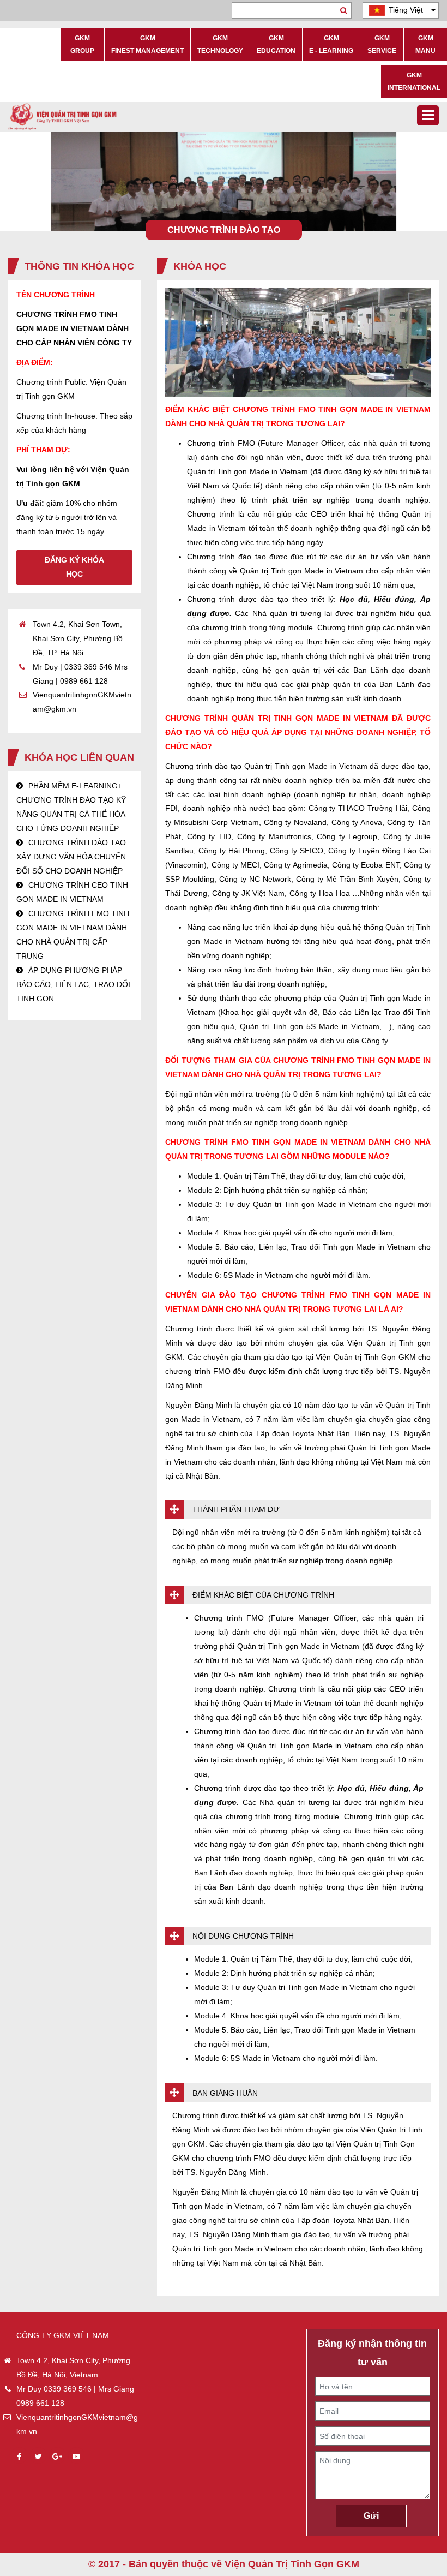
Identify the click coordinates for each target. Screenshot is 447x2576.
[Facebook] (19, 2457)
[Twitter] (38, 2457)
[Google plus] (57, 2457)
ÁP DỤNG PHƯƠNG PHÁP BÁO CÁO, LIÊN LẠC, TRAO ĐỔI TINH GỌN (73, 984)
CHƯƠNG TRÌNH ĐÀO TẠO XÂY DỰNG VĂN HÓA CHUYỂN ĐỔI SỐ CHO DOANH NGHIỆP (71, 857)
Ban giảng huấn (225, 2093)
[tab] (298, 1509)
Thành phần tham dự (236, 1509)
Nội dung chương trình (243, 1936)
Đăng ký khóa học (74, 567)
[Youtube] (76, 2457)
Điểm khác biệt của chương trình (263, 1595)
